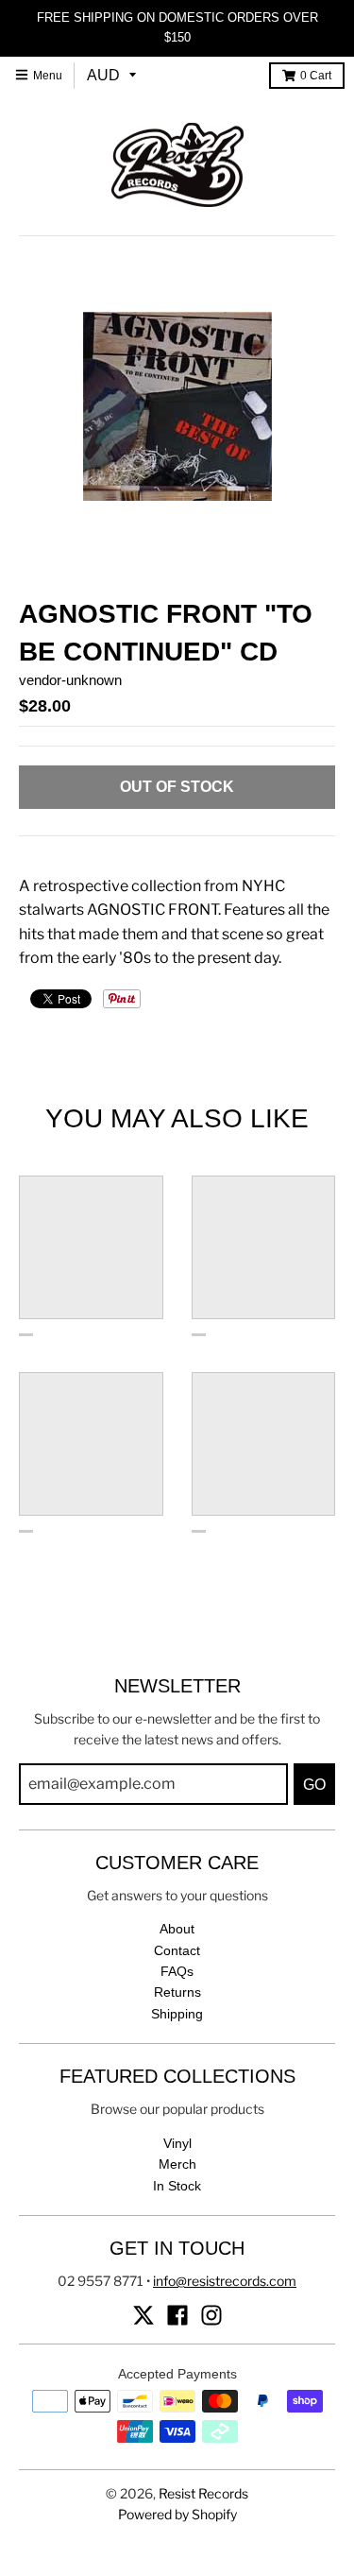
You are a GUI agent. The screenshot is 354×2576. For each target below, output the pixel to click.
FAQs (177, 1971)
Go (314, 1785)
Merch (177, 2164)
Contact (177, 1950)
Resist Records (203, 2493)
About (177, 1929)
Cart (316, 76)
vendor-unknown (70, 680)
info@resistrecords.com (225, 2281)
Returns (177, 1992)
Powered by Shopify (177, 2514)
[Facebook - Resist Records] (177, 2315)
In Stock (177, 2186)
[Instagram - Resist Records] (211, 2315)
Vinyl (177, 2143)
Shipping (177, 2014)
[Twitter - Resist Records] (143, 2315)
